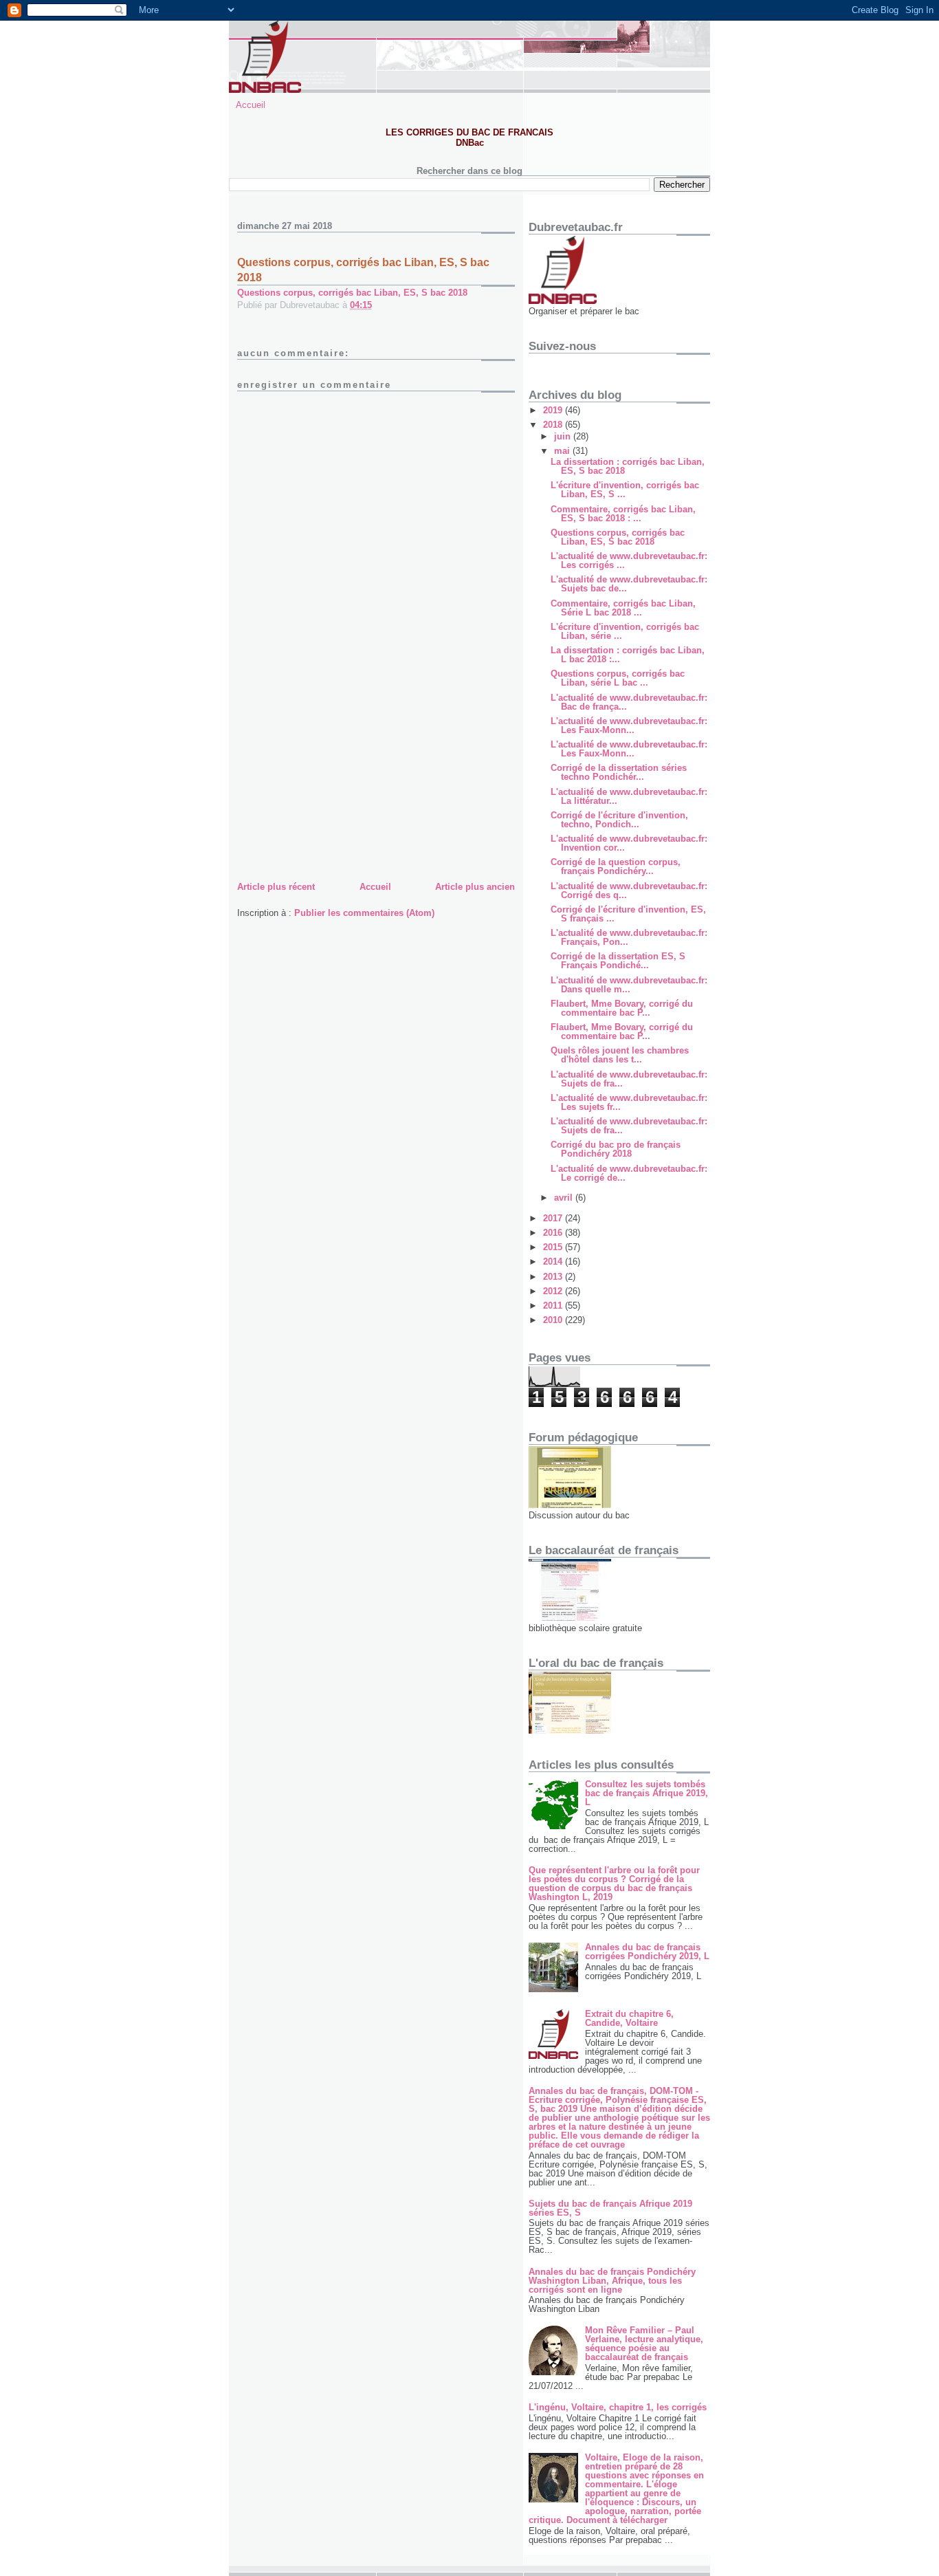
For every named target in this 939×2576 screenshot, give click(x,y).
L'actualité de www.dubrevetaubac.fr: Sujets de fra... (629, 1079)
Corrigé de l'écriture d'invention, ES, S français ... (628, 914)
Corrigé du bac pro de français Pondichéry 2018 (616, 1149)
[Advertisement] (340, 782)
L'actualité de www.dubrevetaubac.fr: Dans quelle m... (629, 985)
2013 (554, 1277)
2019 (554, 410)
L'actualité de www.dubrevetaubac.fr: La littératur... (629, 796)
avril (565, 1198)
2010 (554, 1320)
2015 (554, 1247)
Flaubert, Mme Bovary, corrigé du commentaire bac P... (622, 1008)
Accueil (251, 105)
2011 (554, 1306)
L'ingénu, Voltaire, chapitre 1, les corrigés (618, 2407)
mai (563, 451)
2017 (554, 1218)
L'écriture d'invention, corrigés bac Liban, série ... (625, 631)
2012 (554, 1291)
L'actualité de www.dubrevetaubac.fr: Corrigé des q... (629, 891)
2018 (554, 425)
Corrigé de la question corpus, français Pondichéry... (616, 866)
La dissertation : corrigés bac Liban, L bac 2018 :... (628, 655)
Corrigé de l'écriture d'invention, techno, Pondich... (619, 820)
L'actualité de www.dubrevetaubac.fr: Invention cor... (629, 843)
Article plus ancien (475, 887)
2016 (554, 1233)
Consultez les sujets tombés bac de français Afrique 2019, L (647, 1793)
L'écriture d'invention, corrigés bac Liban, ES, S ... (625, 490)
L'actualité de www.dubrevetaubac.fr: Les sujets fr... (629, 1102)
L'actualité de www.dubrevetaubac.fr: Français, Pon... (629, 937)
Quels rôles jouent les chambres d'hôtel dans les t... (620, 1055)
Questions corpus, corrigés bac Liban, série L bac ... (618, 678)
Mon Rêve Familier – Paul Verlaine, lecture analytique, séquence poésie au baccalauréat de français (644, 2344)
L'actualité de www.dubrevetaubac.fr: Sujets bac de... (629, 584)
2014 (554, 1262)
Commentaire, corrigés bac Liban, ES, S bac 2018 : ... (623, 514)
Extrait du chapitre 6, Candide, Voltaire (629, 2018)
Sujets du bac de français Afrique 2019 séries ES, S (610, 2208)
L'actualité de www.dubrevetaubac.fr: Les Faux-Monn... (629, 725)
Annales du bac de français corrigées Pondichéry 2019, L (647, 1952)
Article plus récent (276, 887)
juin (564, 436)
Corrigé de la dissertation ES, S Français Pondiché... (618, 961)
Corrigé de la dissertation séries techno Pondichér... (619, 772)
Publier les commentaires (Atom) (364, 913)
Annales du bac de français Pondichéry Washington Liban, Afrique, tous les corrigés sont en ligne (612, 2281)
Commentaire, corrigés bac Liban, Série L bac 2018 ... (623, 608)
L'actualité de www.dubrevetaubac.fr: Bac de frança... (629, 702)
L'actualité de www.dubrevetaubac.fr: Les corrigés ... (629, 560)
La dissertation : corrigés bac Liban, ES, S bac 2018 (628, 466)
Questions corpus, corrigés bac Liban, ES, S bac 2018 (352, 293)
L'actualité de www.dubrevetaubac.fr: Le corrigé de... (629, 1173)
